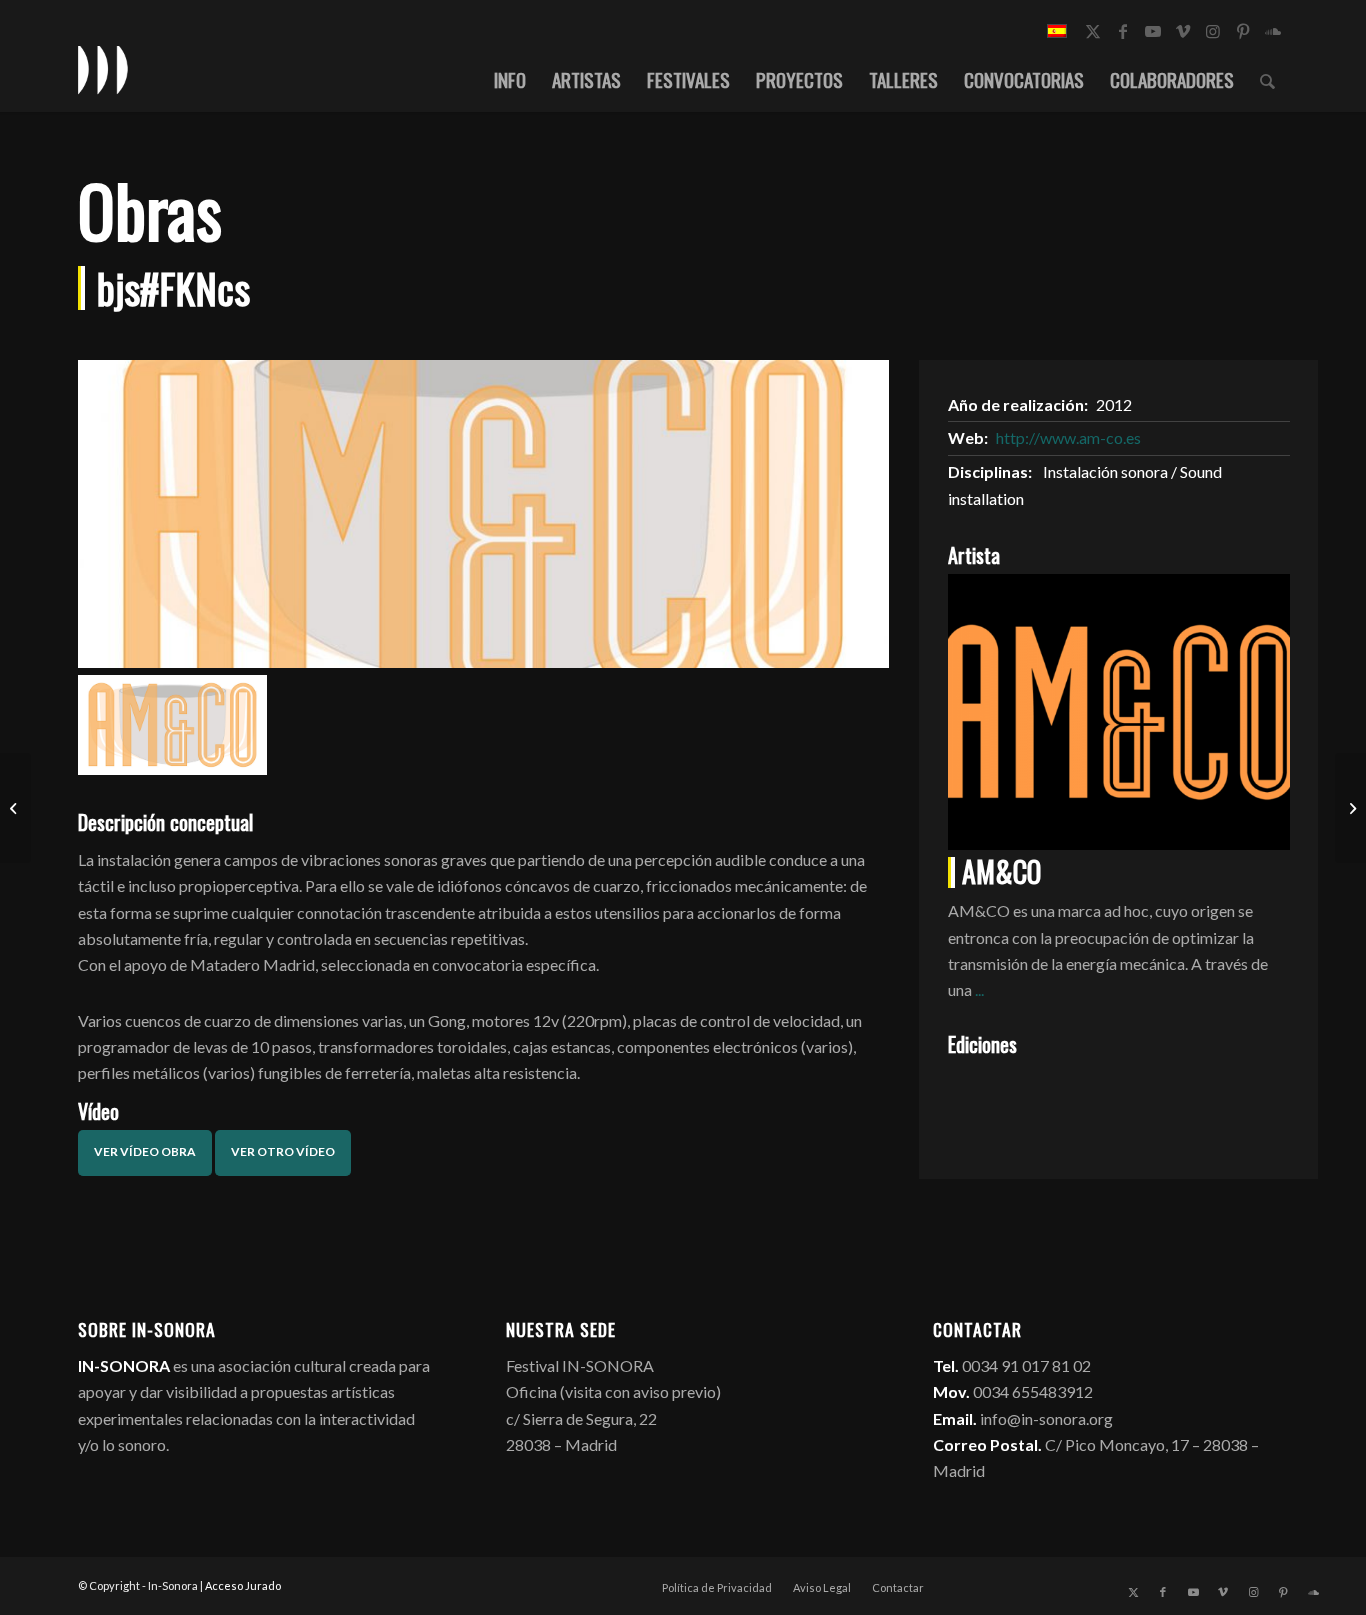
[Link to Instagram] (1213, 31)
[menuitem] (510, 79)
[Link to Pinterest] (1243, 31)
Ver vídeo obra (145, 1151)
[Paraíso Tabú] (15, 808)
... (979, 989)
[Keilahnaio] (1350, 808)
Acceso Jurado (243, 1585)
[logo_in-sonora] (103, 69)
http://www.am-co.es (1068, 437)
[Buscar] (1267, 79)
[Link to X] (1093, 31)
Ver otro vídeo (283, 1151)
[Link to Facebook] (1123, 31)
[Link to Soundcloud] (1273, 31)
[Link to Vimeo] (1183, 31)
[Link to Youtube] (1153, 31)
